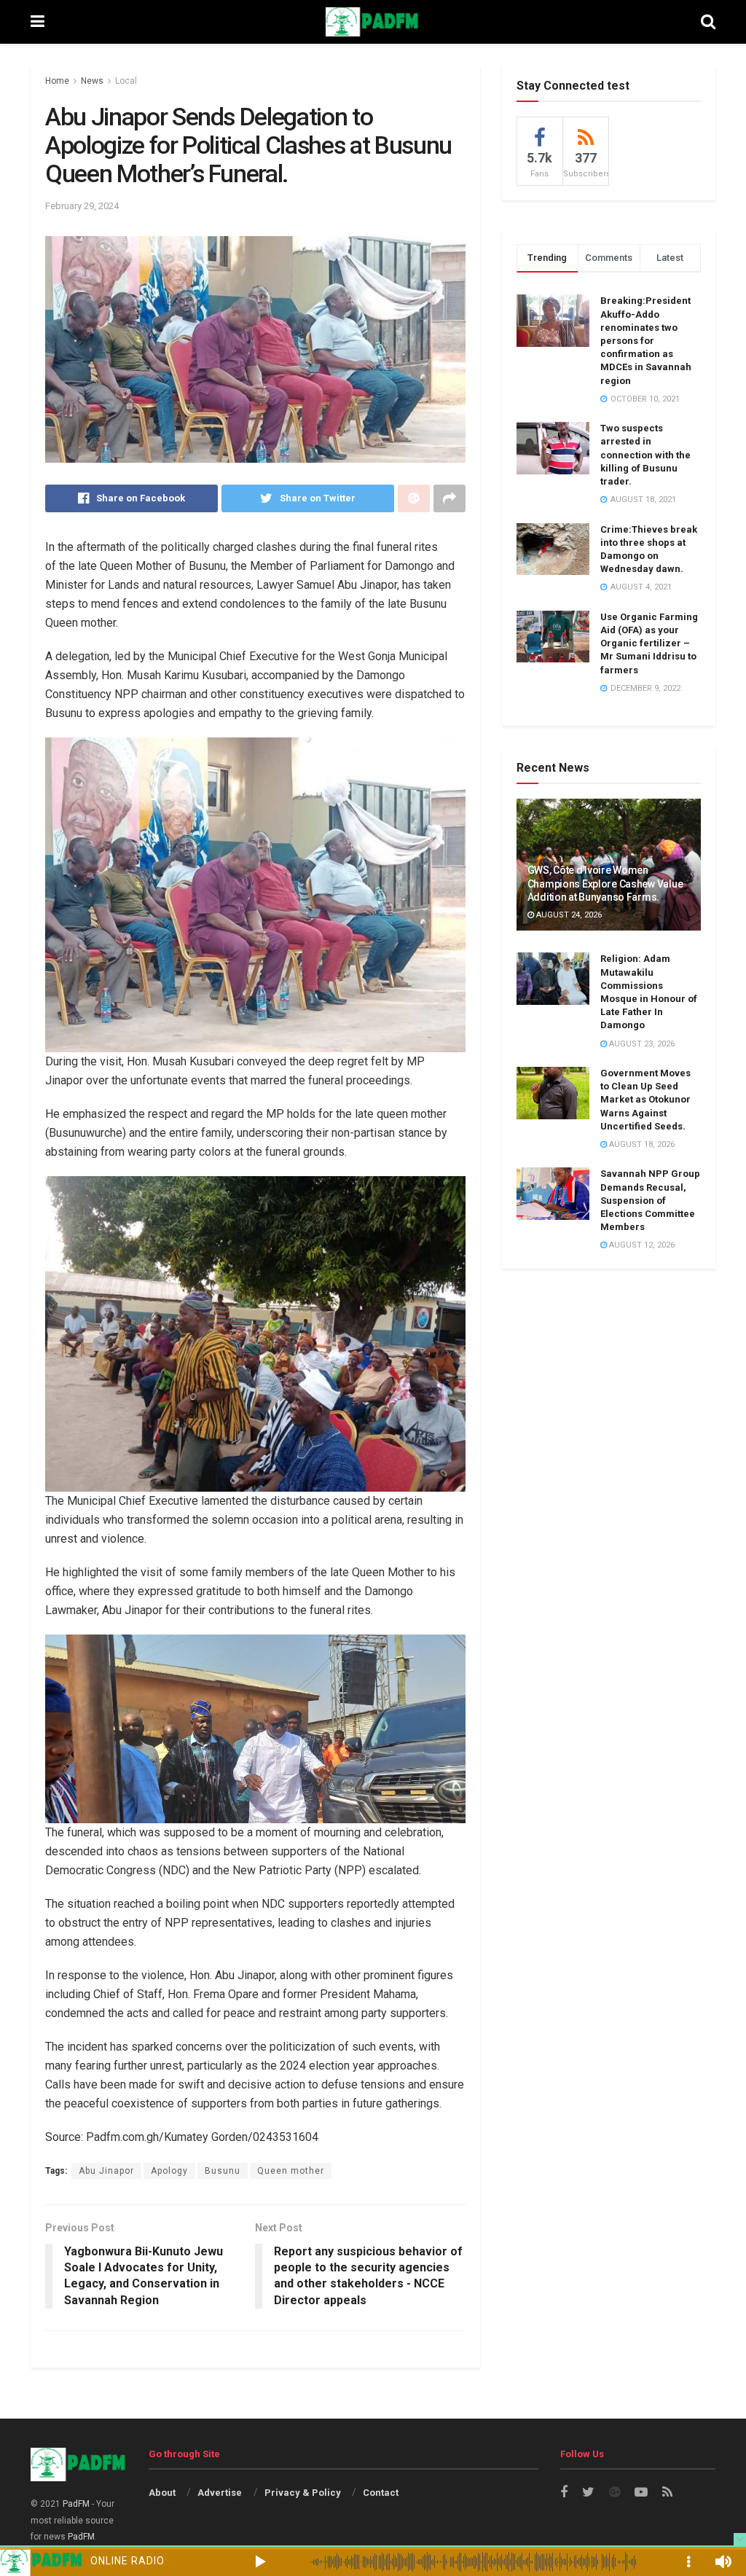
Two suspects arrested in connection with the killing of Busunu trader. (645, 455)
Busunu (223, 2171)
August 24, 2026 (568, 915)
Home (57, 81)
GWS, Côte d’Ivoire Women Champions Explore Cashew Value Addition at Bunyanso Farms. (605, 883)
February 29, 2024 (82, 206)
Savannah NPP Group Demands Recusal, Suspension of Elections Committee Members (650, 1200)
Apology (169, 2171)
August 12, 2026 (641, 1245)
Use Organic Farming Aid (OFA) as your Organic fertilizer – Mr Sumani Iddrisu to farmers (649, 643)
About (162, 2493)
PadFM (76, 2504)
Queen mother (291, 2171)
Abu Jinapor (106, 2171)
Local (126, 81)
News (92, 81)
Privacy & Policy (303, 2493)
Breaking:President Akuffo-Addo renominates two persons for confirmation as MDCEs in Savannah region (646, 340)
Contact (381, 2493)
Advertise (220, 2493)
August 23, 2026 (641, 1044)
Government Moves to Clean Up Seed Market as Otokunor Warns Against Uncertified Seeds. (645, 1100)
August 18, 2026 (641, 1144)
